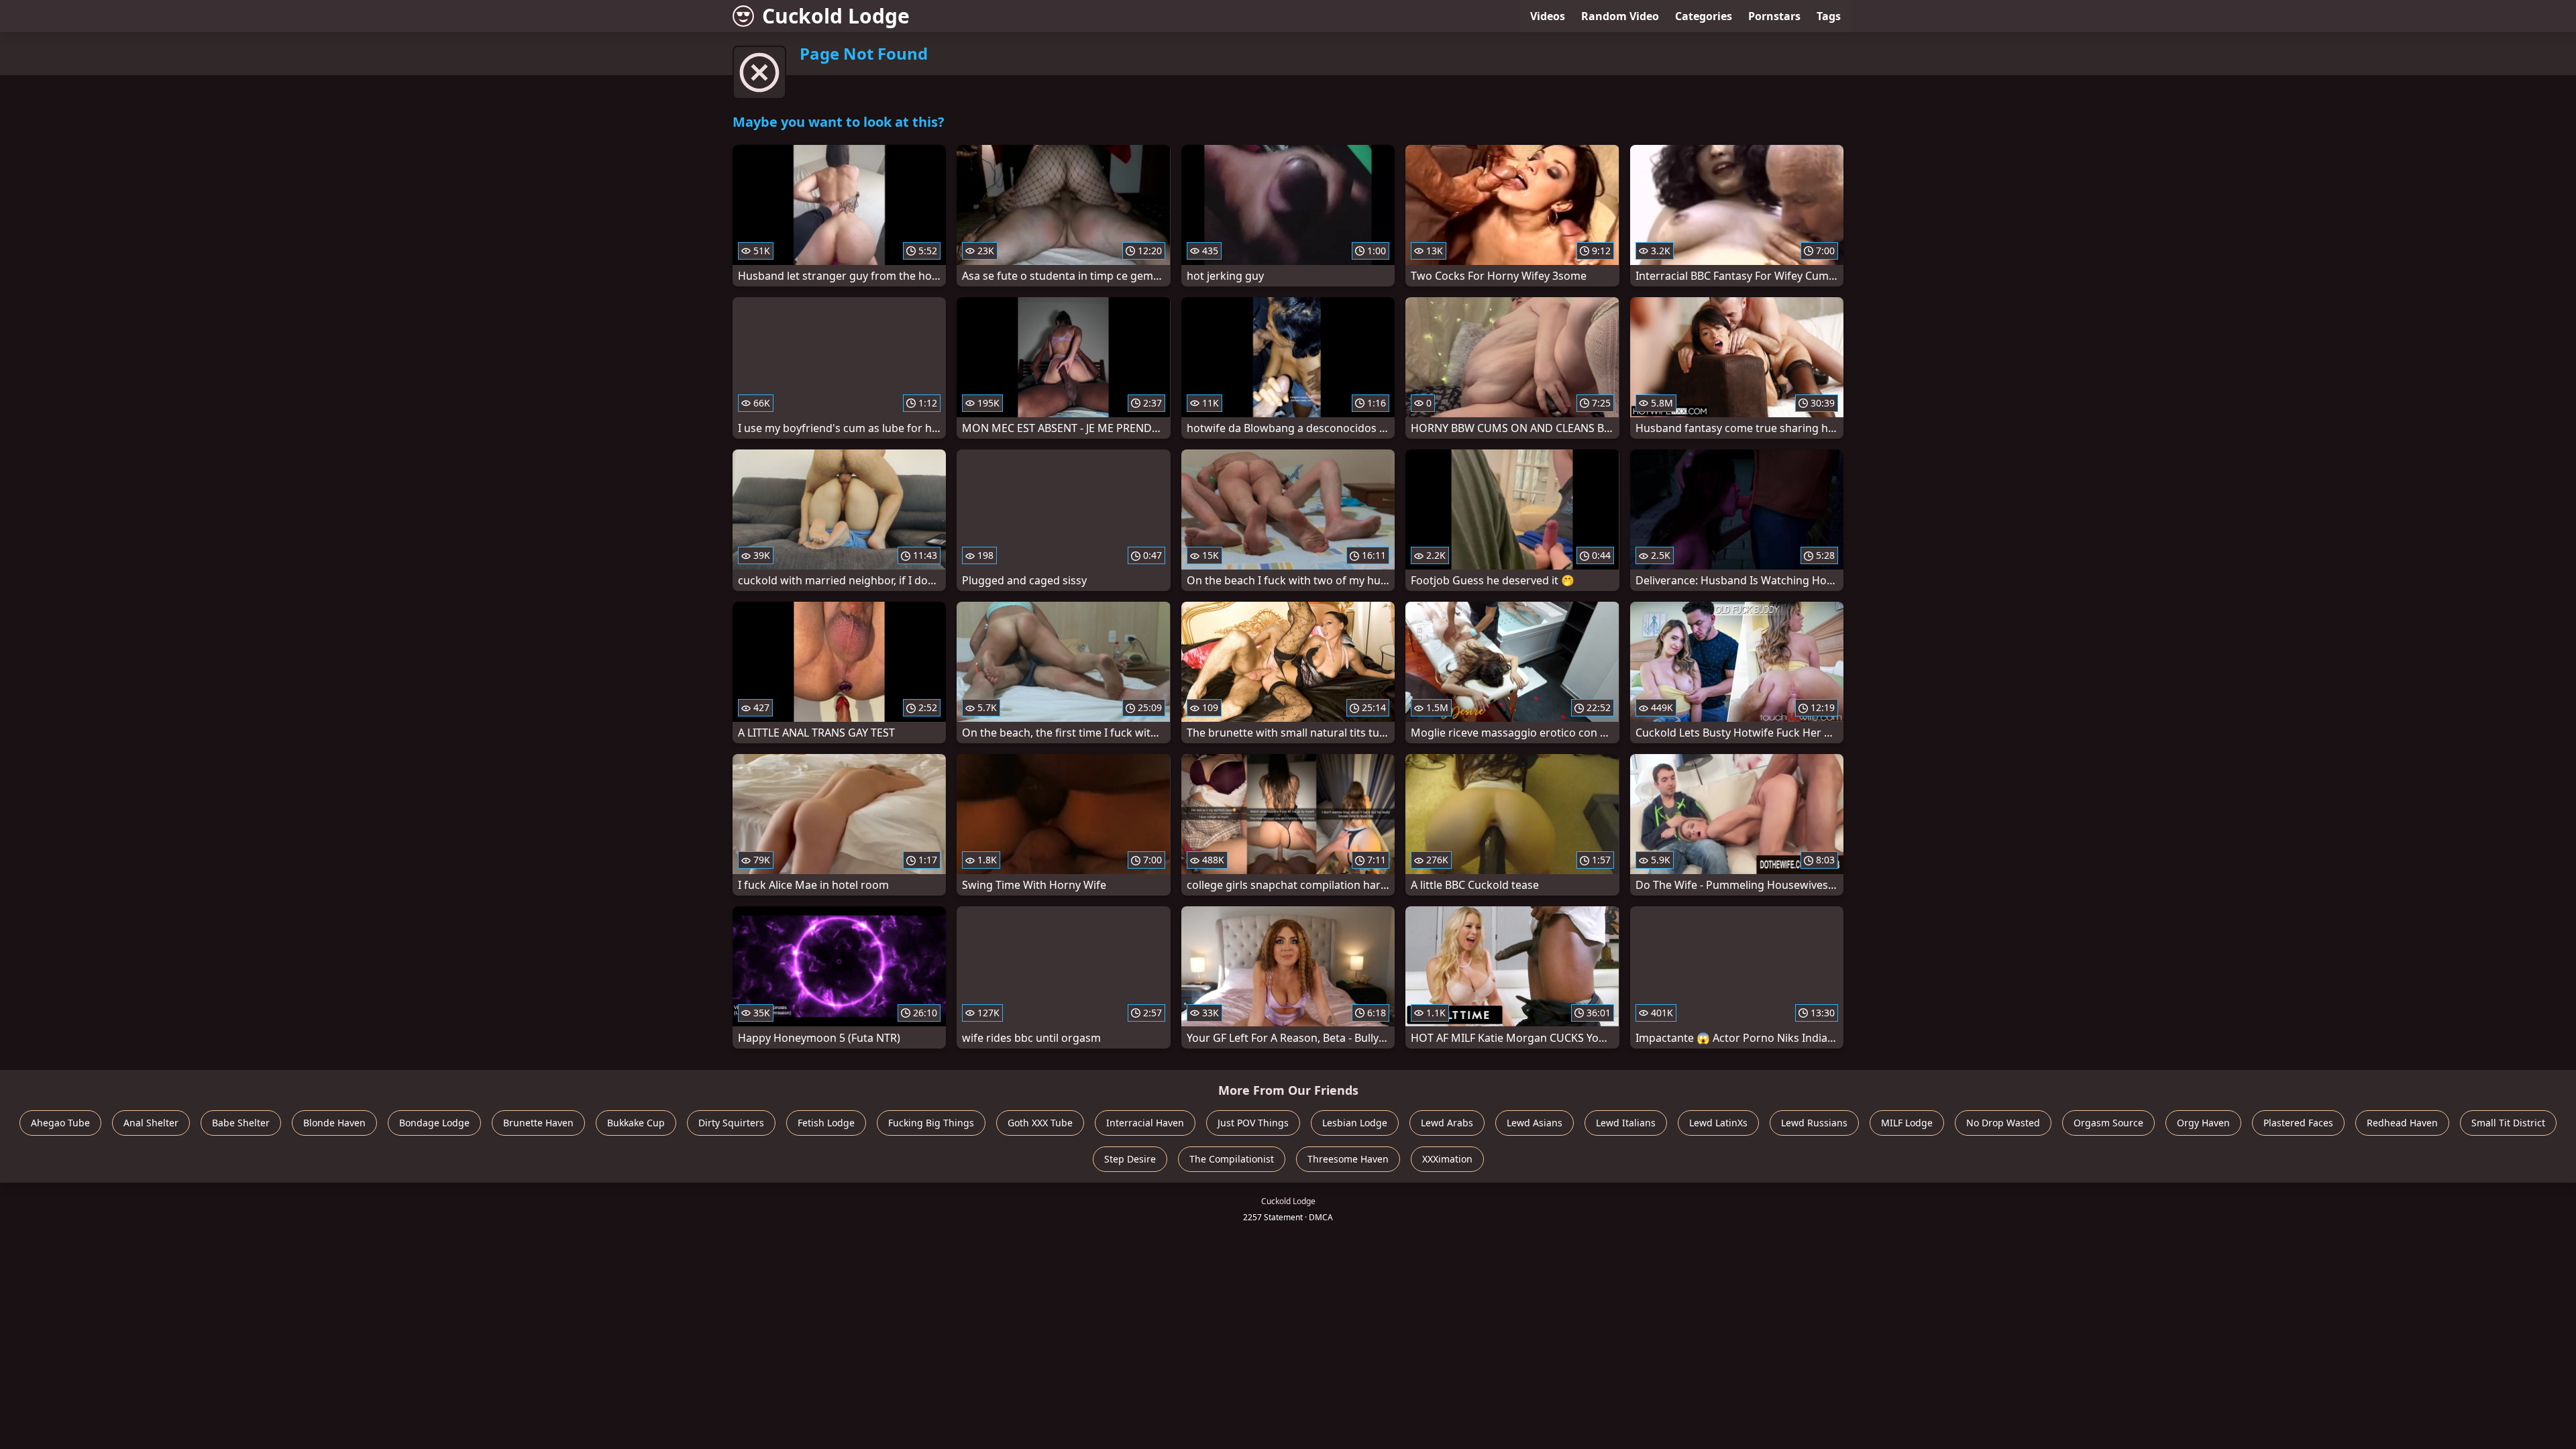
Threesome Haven (1348, 1159)
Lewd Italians (1626, 1123)
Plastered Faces (2298, 1123)
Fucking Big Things (931, 1123)
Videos (1548, 16)
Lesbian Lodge (1355, 1123)
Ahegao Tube (60, 1123)
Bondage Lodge (434, 1123)
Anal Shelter (151, 1123)
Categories (1704, 16)
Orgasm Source (2108, 1123)
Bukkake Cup (636, 1123)
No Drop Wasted (2003, 1123)
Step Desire (1130, 1159)
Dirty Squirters (731, 1123)
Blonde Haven (334, 1123)
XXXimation (1447, 1159)
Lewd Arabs (1447, 1123)
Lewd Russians (1814, 1123)
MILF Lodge (1907, 1123)
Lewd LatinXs (1718, 1123)
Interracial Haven (1145, 1123)
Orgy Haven (2203, 1123)
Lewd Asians (1535, 1123)
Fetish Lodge (826, 1123)
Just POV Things (1253, 1123)
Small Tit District (2508, 1123)
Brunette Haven (538, 1123)
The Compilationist (1232, 1159)
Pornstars (1774, 16)
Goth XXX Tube (1040, 1123)
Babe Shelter (241, 1123)
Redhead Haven (2402, 1123)
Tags (1829, 16)
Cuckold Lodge (836, 16)
